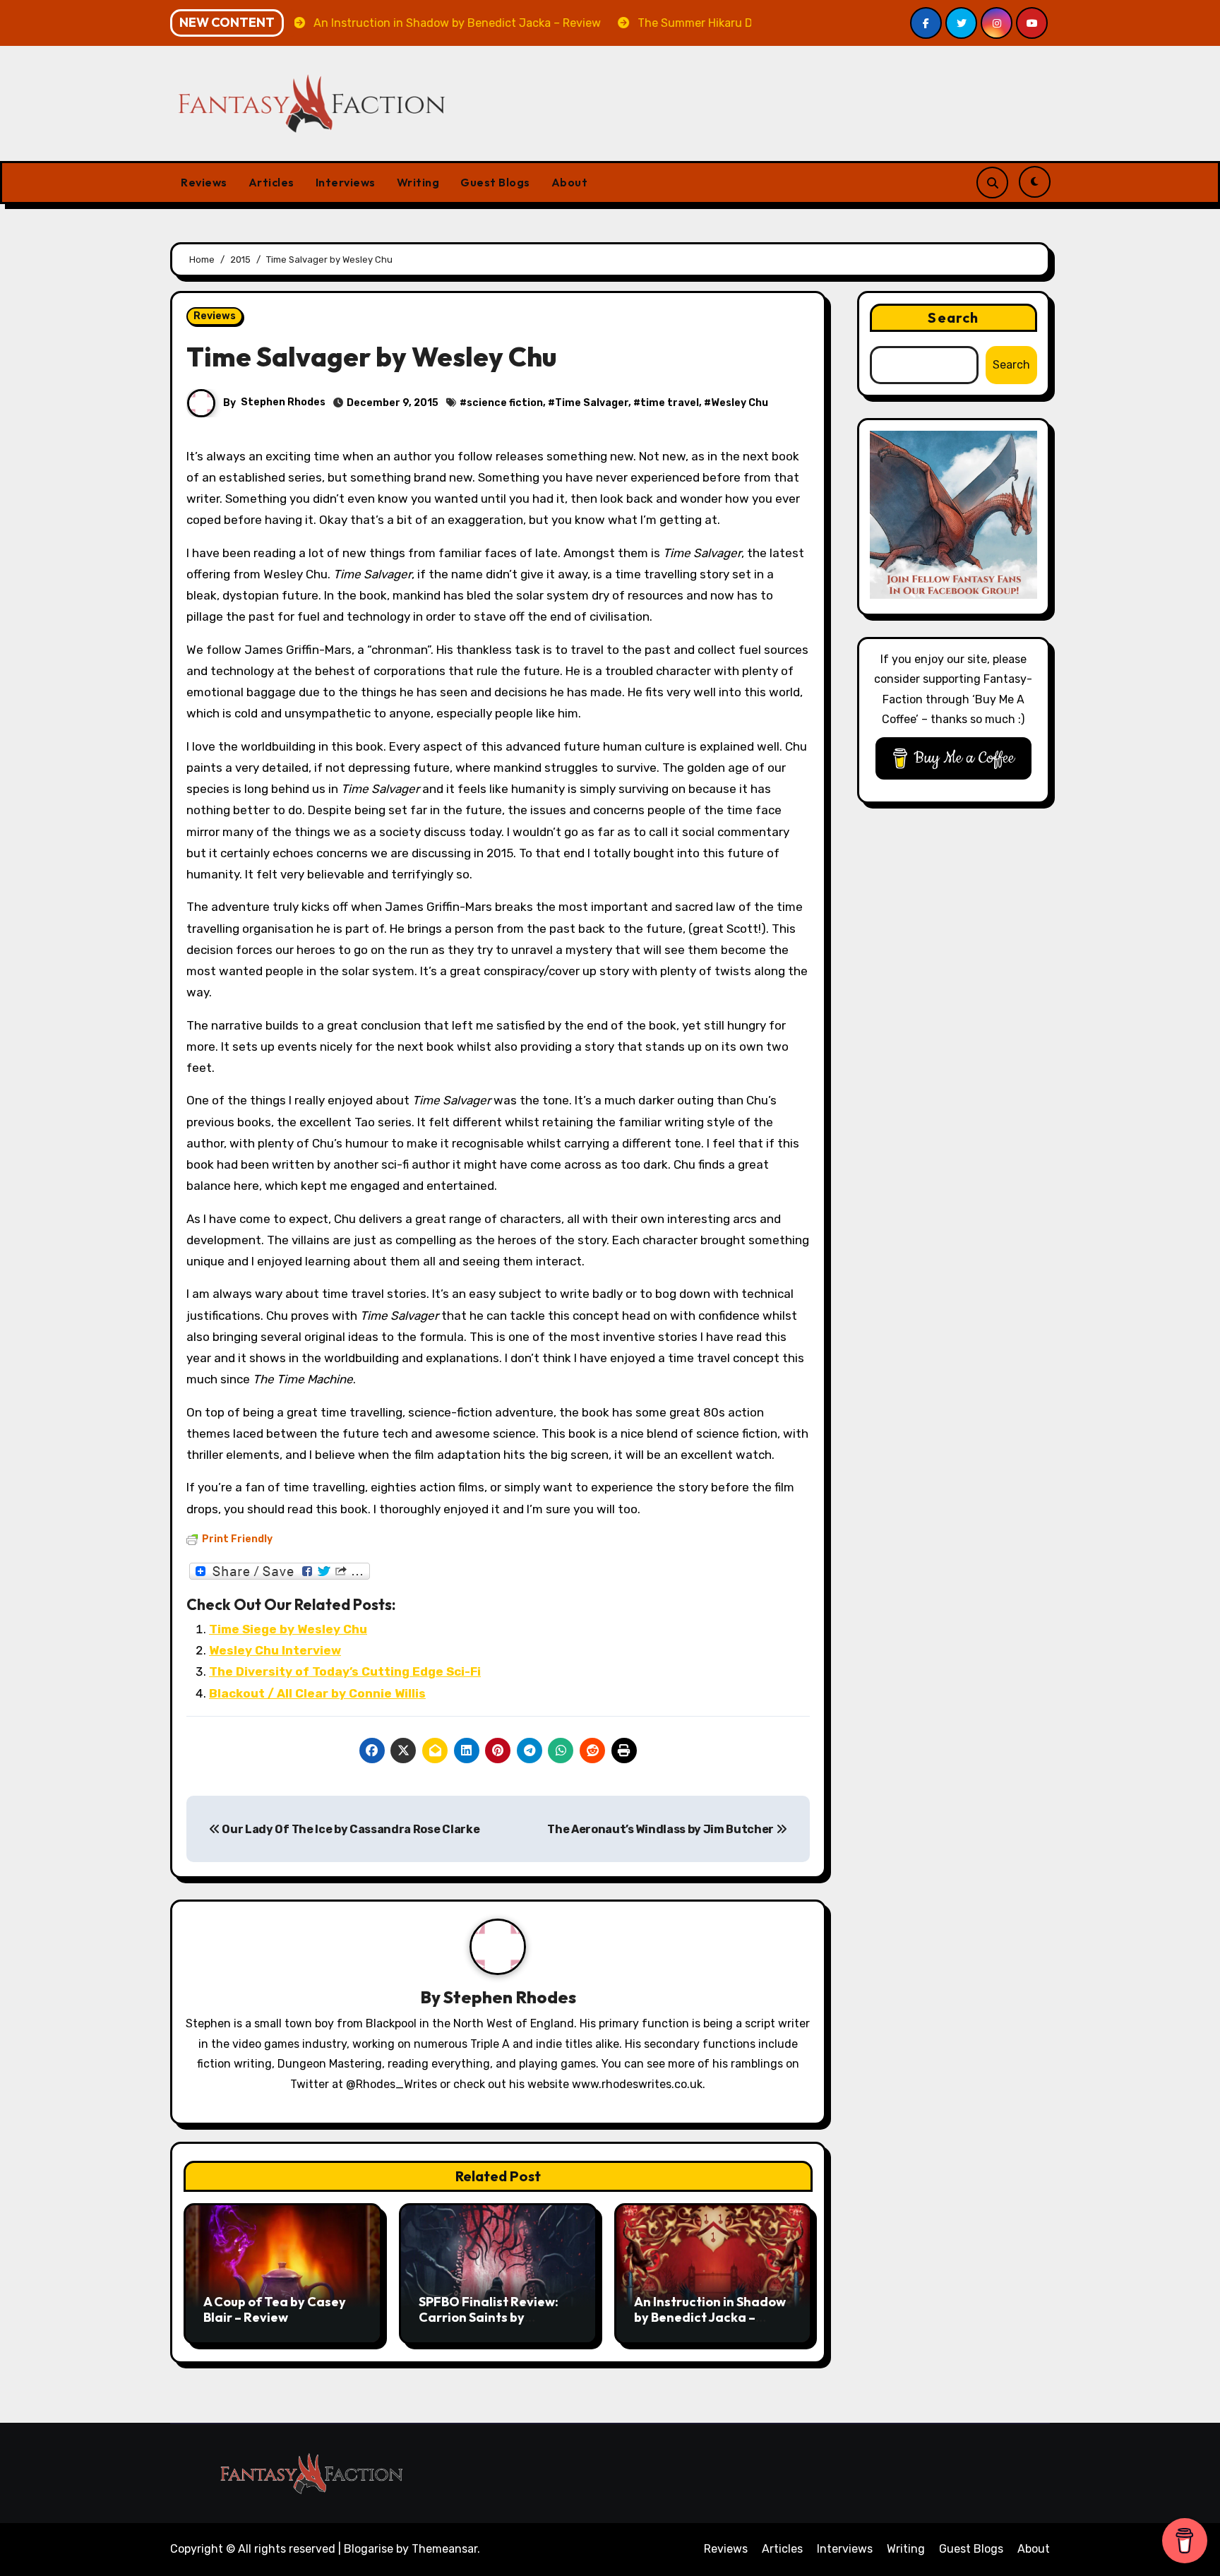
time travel (670, 403)
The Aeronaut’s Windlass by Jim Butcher (662, 1829)
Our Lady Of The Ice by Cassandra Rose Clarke (350, 1829)
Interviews (346, 182)
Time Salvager (592, 403)
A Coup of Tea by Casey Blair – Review (275, 2309)
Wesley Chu (740, 403)
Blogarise (369, 2549)
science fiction (505, 403)
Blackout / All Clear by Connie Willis (317, 1693)
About (570, 182)
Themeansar (444, 2549)
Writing (418, 182)
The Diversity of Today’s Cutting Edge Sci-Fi (345, 1671)
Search (953, 317)
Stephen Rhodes (283, 402)
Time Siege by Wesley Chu (288, 1629)
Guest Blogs (495, 182)
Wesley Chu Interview (275, 1650)
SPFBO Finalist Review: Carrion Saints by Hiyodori (489, 2317)
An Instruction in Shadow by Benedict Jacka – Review (710, 2317)
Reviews (204, 182)
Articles (271, 182)
